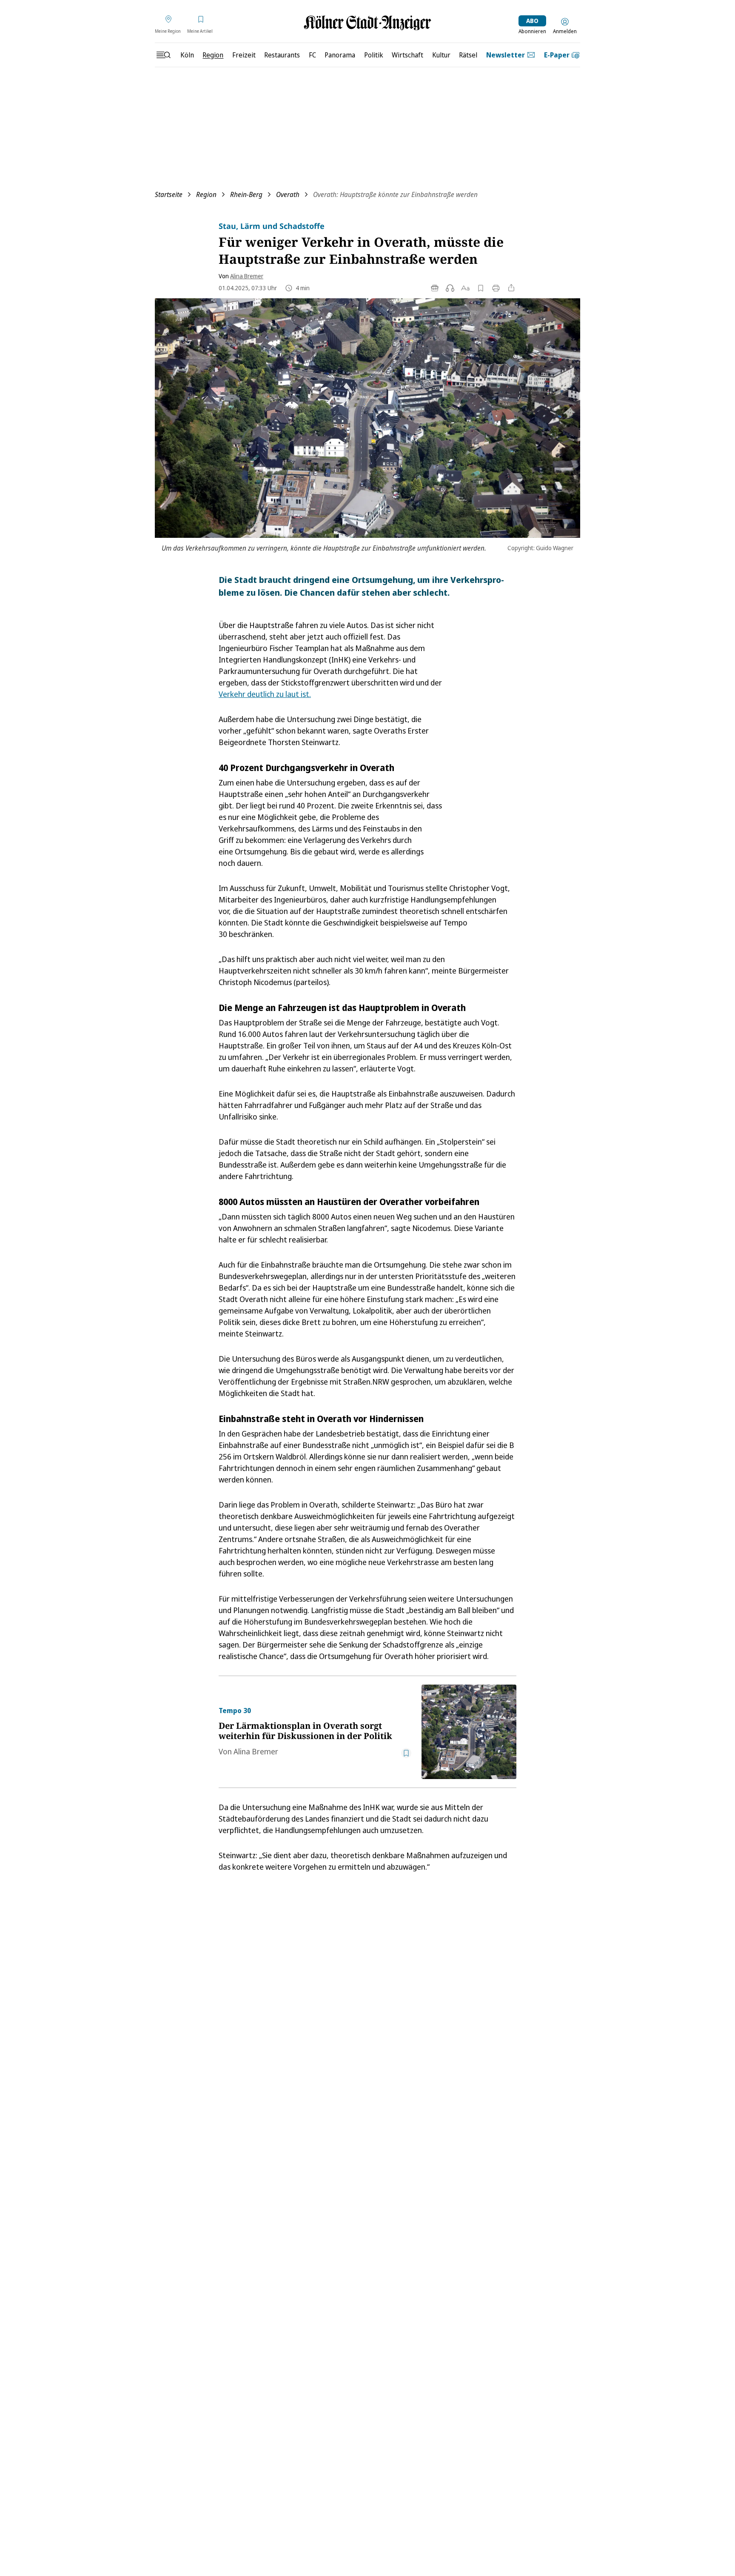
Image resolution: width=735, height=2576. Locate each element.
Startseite (169, 194)
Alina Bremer (247, 276)
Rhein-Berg (246, 194)
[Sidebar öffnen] (163, 55)
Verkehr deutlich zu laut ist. (265, 694)
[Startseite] (367, 23)
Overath (288, 194)
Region (206, 194)
